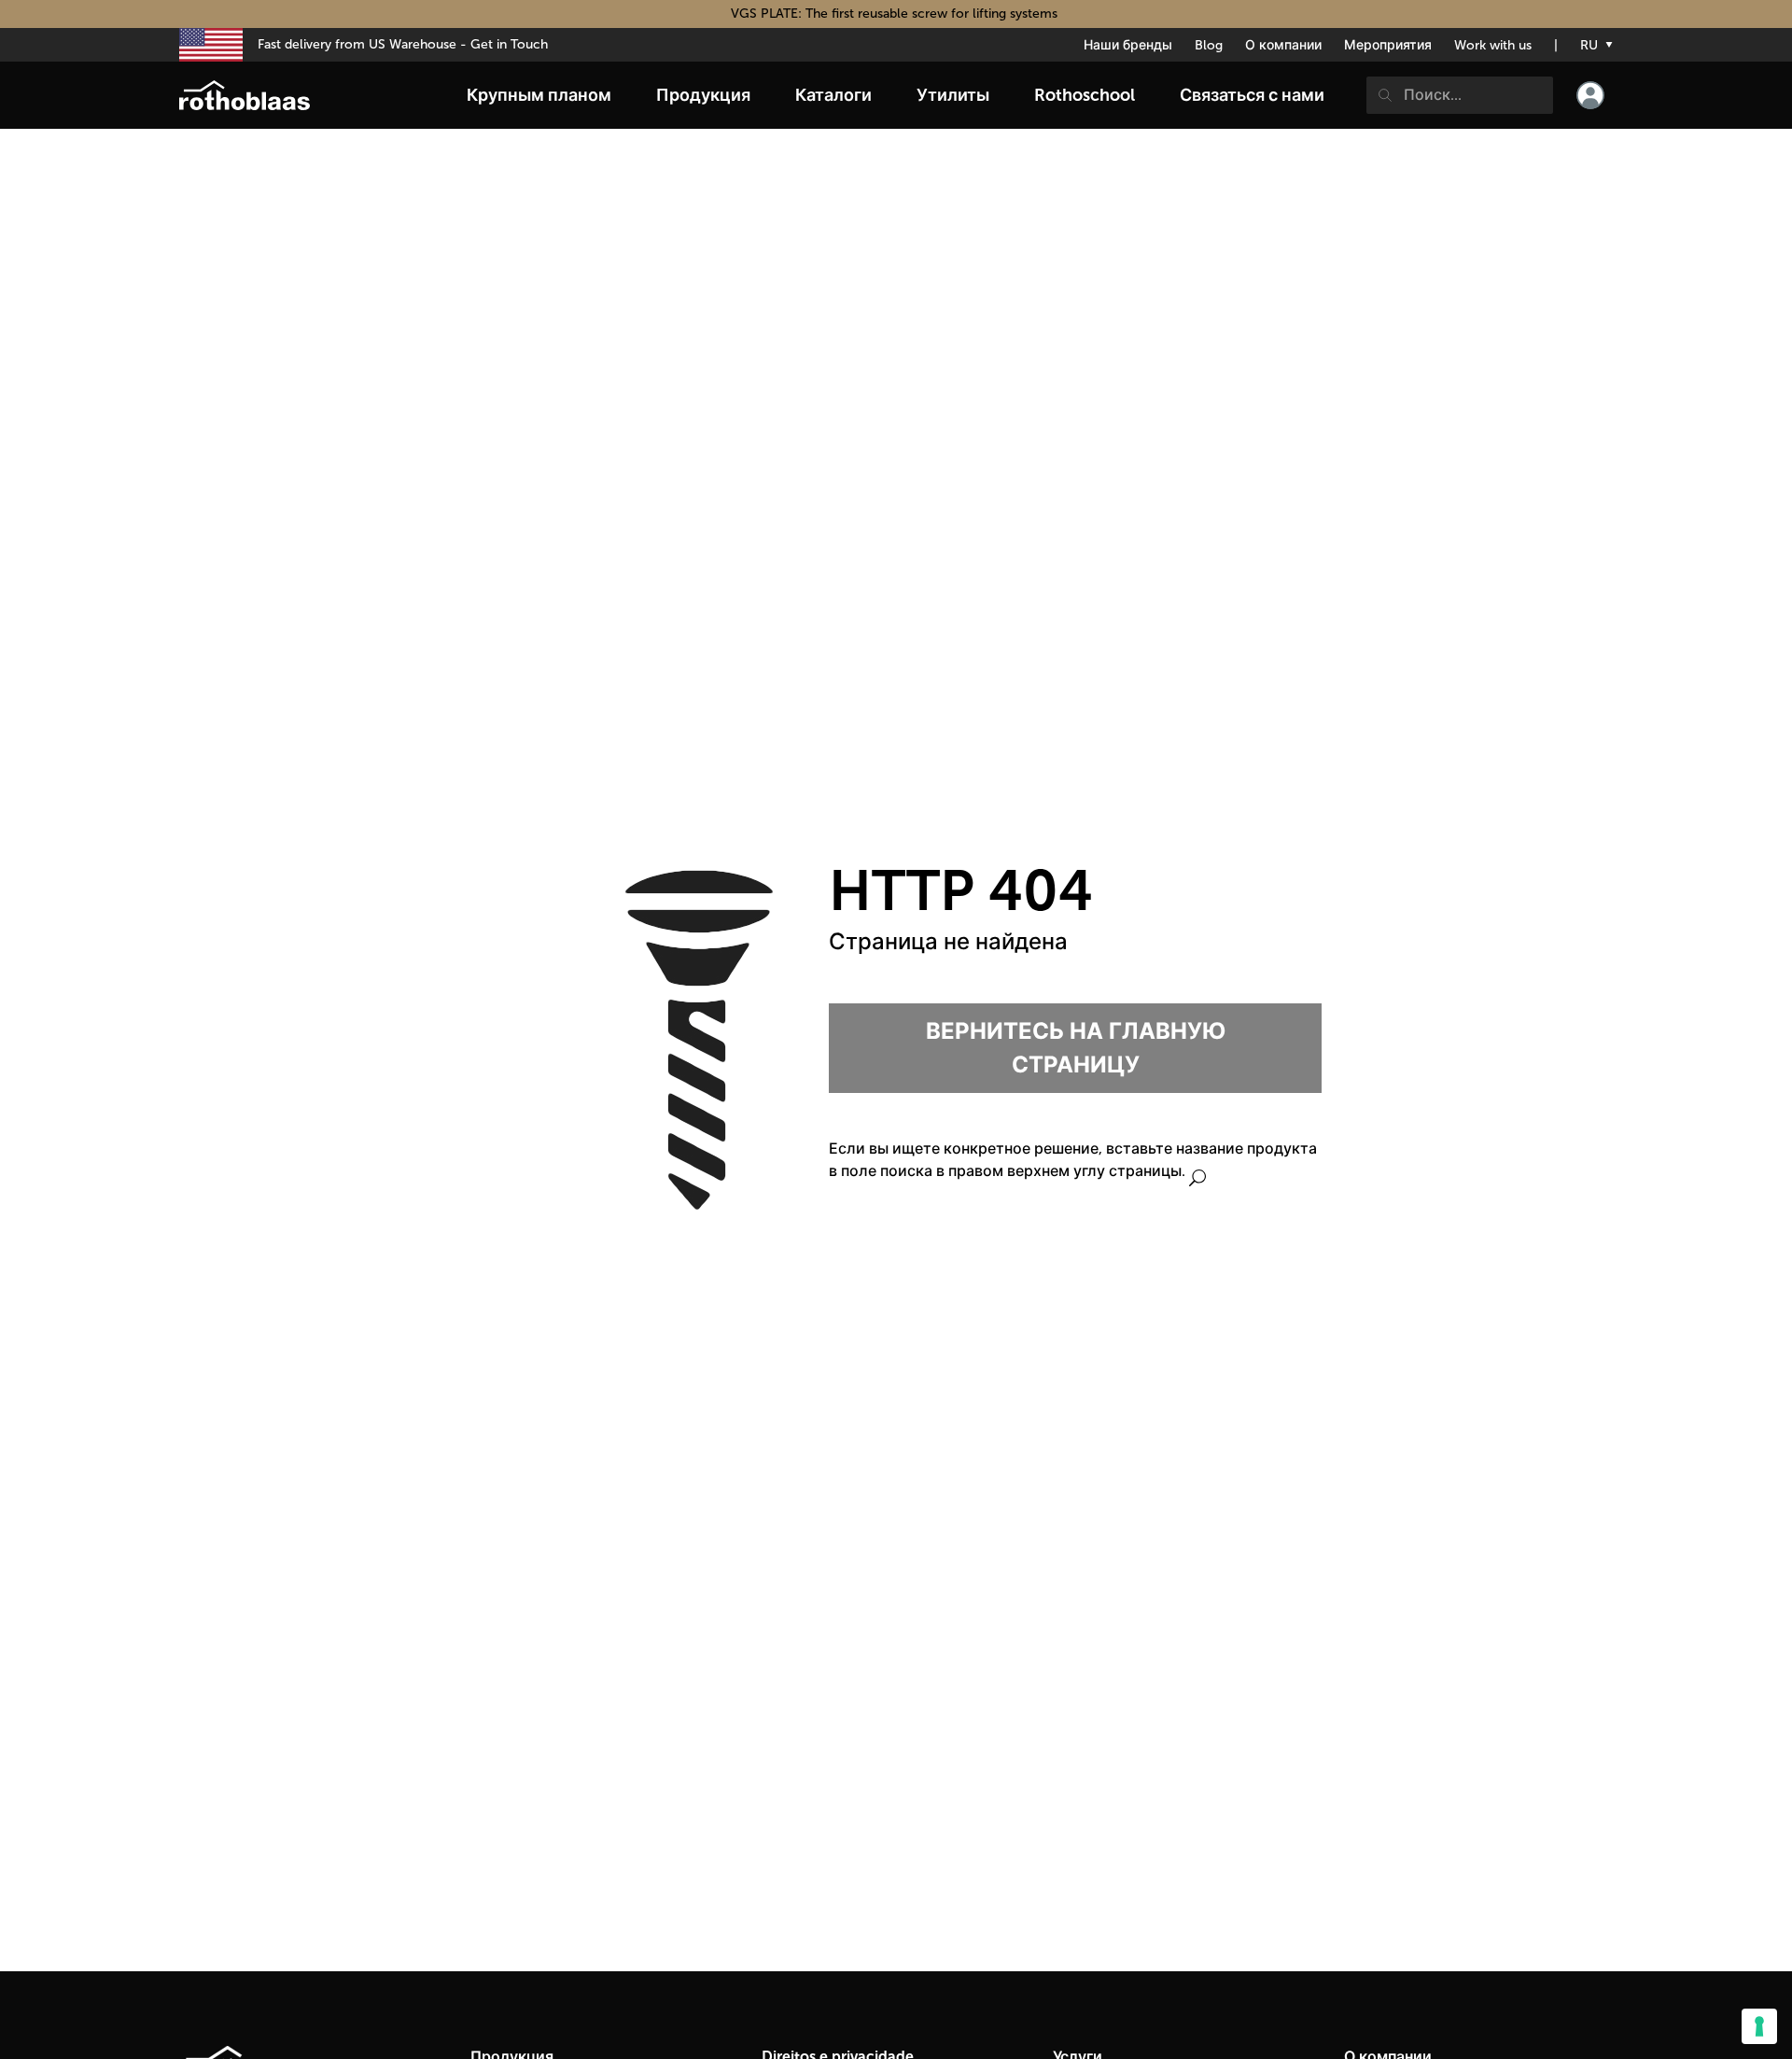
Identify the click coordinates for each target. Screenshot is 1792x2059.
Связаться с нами (1252, 95)
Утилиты (953, 95)
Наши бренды (1128, 45)
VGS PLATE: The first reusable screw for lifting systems (896, 14)
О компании (1283, 45)
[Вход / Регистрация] (1590, 95)
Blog (1209, 45)
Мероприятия (1388, 45)
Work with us (1493, 45)
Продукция (703, 95)
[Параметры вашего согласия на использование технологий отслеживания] (1759, 2026)
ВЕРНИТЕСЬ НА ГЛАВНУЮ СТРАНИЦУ (1076, 1048)
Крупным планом (539, 95)
